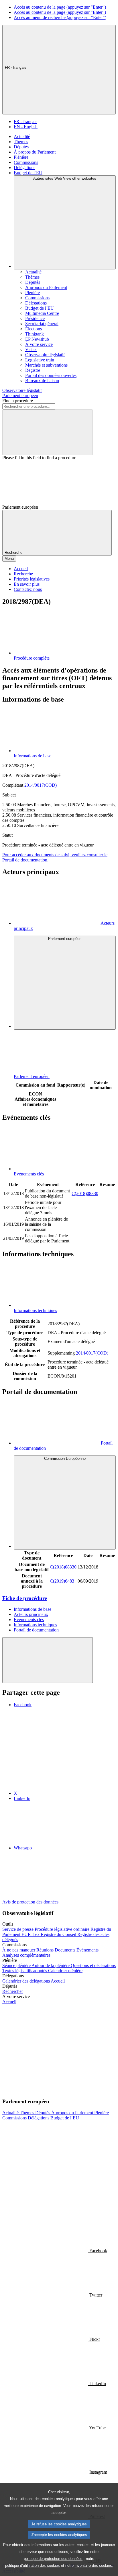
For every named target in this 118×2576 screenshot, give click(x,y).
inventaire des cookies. (94, 2566)
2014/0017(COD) (41, 785)
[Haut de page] (48, 1660)
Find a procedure (18, 401)
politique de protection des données (53, 2559)
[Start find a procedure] (48, 432)
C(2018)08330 (85, 1193)
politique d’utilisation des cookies (33, 2566)
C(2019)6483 (62, 1581)
